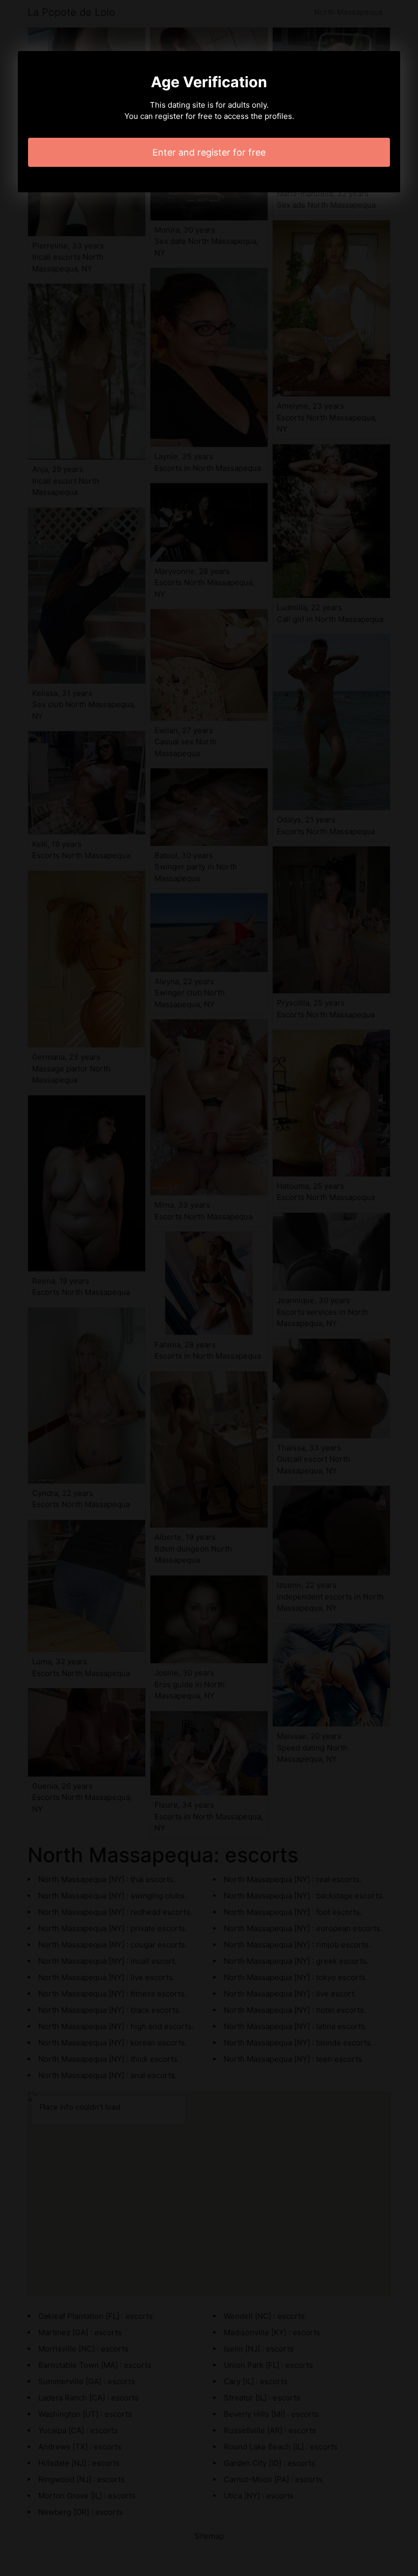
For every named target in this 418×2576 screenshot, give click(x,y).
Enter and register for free (209, 152)
